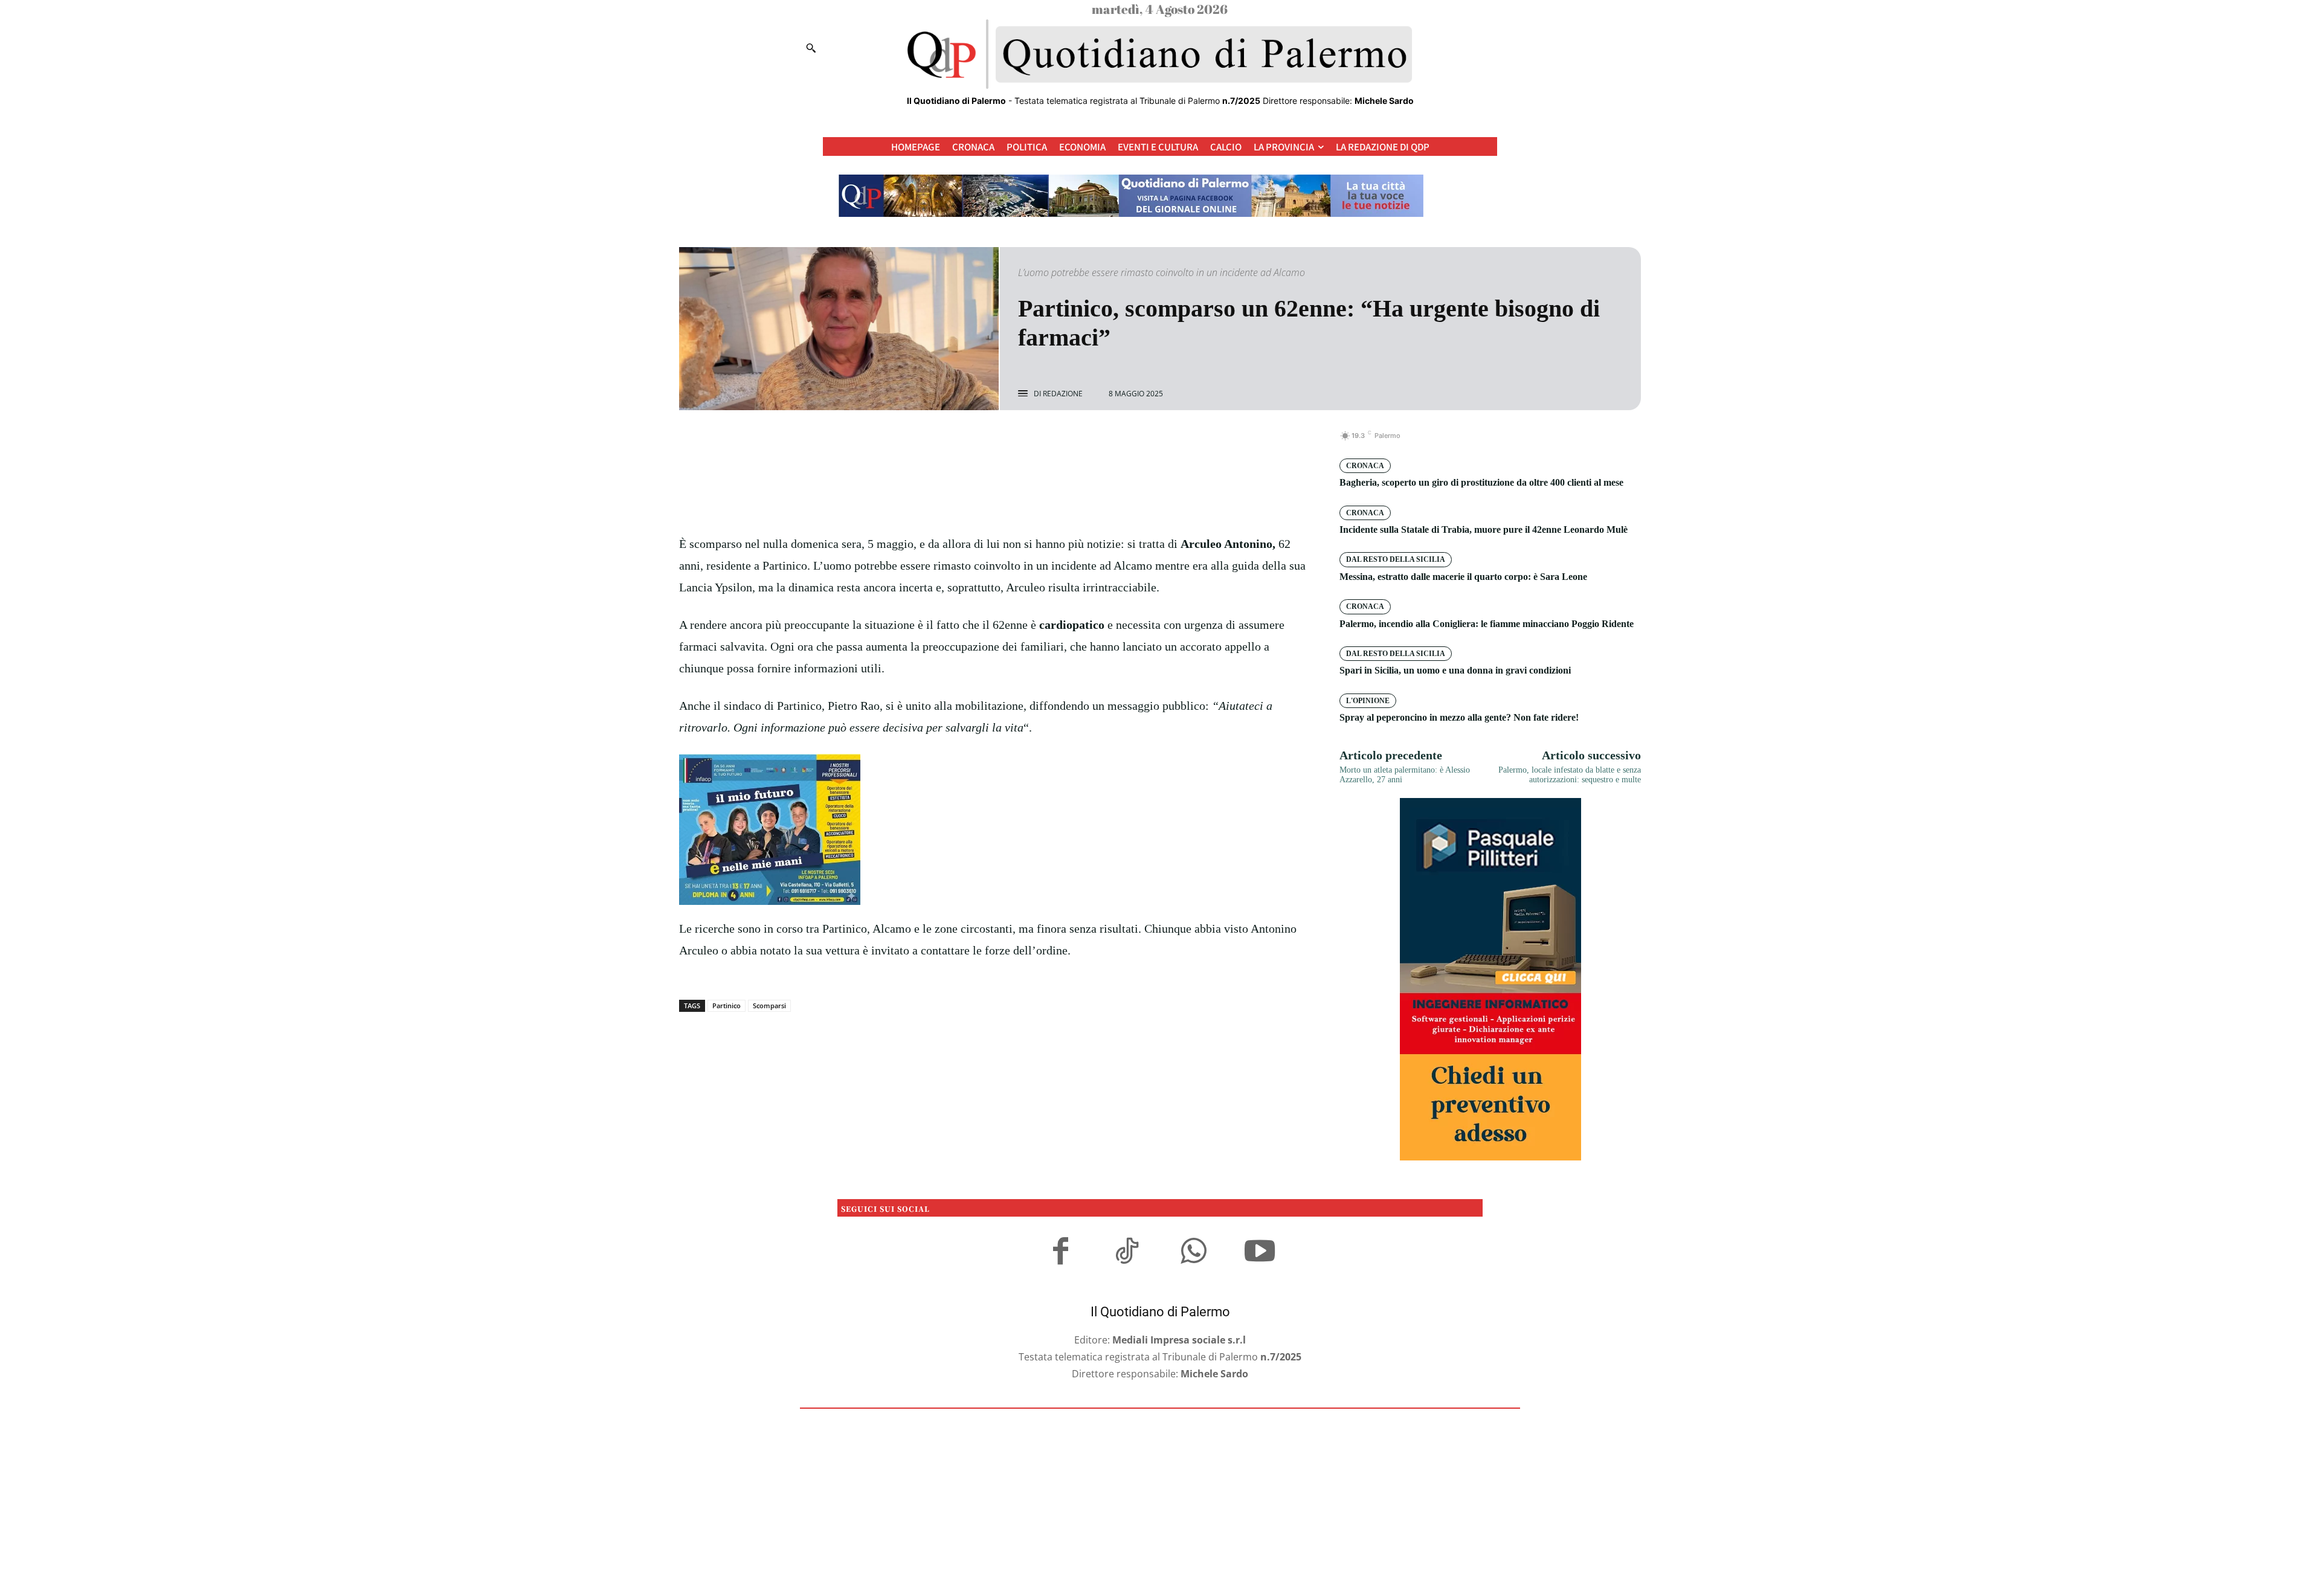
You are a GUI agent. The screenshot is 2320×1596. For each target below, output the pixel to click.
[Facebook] (953, 442)
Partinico (727, 1006)
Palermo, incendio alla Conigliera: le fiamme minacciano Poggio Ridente (1487, 624)
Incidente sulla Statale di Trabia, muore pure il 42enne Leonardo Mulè (1484, 529)
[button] (811, 48)
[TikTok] (1127, 1253)
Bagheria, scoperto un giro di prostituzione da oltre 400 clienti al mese (1481, 482)
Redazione (1063, 394)
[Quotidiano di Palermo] (1160, 54)
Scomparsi (769, 1006)
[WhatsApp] (1037, 442)
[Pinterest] (1009, 442)
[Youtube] (1260, 1253)
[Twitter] (981, 442)
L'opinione (1368, 701)
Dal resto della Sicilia (1396, 559)
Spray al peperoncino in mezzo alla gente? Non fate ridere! (1459, 717)
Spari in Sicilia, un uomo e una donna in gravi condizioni (1455, 670)
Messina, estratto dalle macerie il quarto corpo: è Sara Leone (1463, 577)
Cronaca (1365, 466)
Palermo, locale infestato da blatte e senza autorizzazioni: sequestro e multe (1570, 775)
